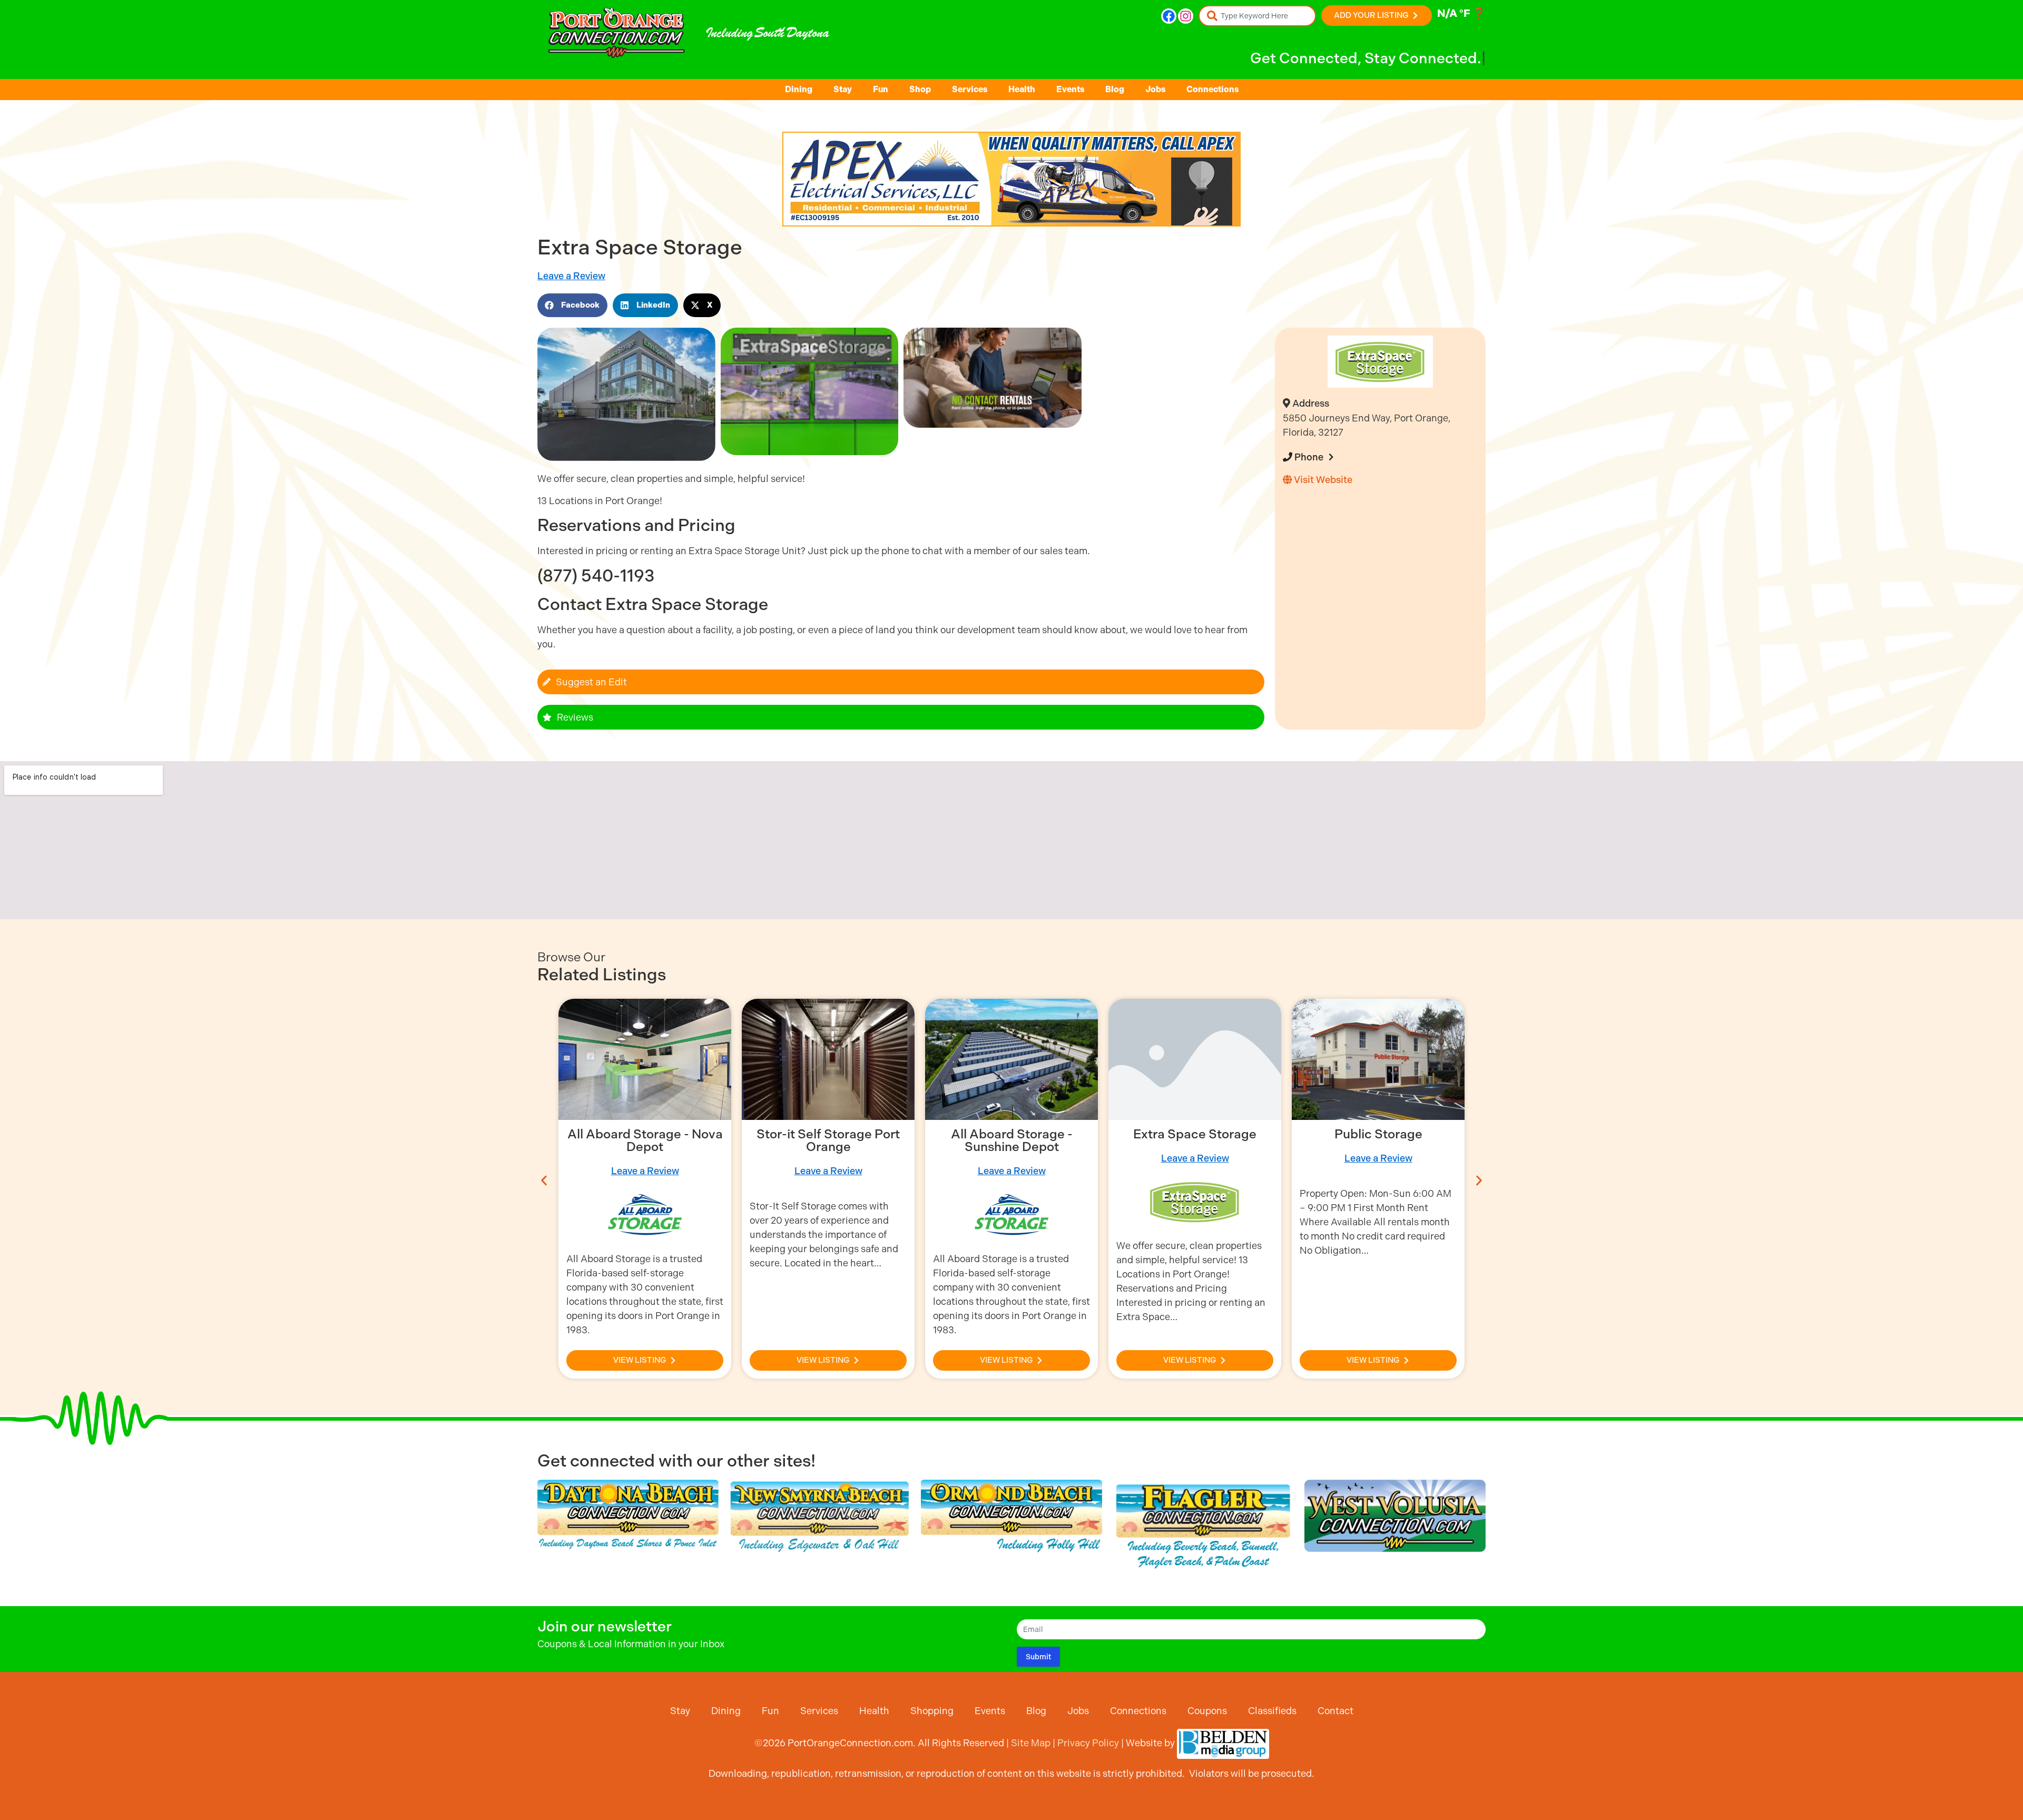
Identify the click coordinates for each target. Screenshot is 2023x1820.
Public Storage (1195, 1134)
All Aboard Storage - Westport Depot (1378, 1140)
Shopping (932, 1711)
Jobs (1155, 89)
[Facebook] (1169, 16)
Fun (881, 89)
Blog (1115, 89)
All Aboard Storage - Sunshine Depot (828, 1140)
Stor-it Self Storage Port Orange (645, 1140)
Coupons (1207, 1711)
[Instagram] (1186, 16)
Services (970, 89)
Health (1022, 89)
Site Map (1031, 1743)
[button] (572, 305)
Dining (799, 89)
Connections (1212, 89)
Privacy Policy (1088, 1743)
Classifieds (1272, 1711)
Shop (920, 89)
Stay (843, 89)
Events (1070, 89)
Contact (1335, 1711)
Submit (1038, 1657)
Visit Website (1322, 480)
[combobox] (1257, 16)
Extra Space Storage (1011, 1134)
